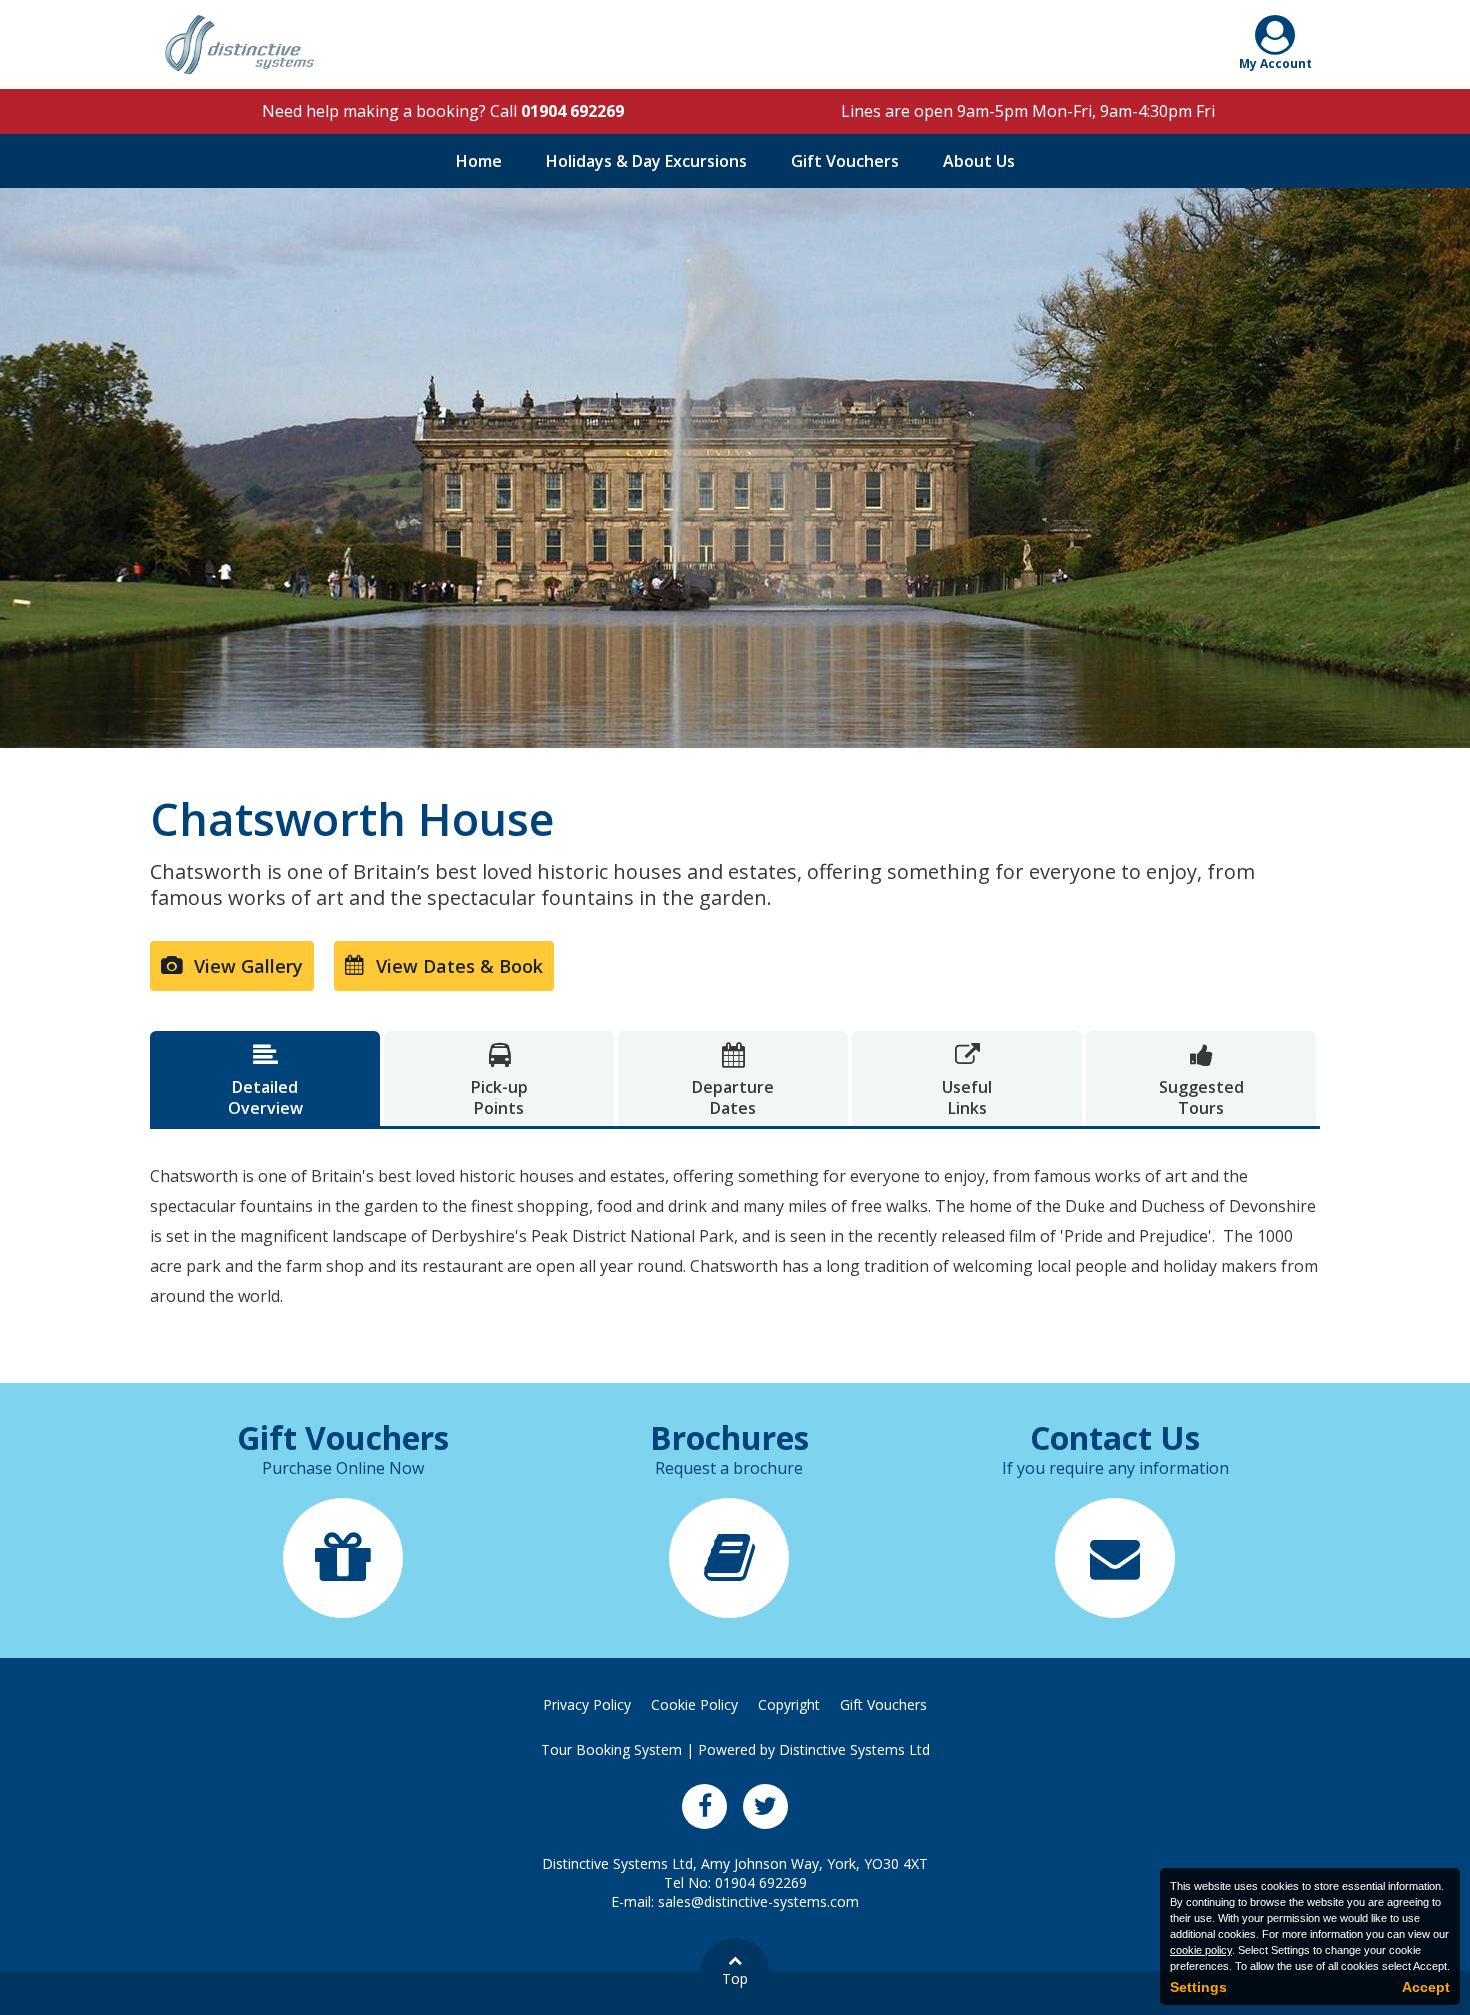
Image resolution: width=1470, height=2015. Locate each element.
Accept (1426, 1987)
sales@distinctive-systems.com (758, 1901)
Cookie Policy (694, 1704)
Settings (1198, 1987)
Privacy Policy (587, 1704)
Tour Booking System (611, 1749)
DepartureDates (733, 1081)
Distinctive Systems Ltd (854, 1749)
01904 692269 (572, 111)
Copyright (789, 1704)
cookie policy (1201, 1950)
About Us (979, 161)
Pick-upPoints (499, 1081)
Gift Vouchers (845, 161)
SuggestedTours (1201, 1081)
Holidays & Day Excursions (646, 161)
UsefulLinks (967, 1081)
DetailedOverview (265, 1081)
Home (479, 161)
